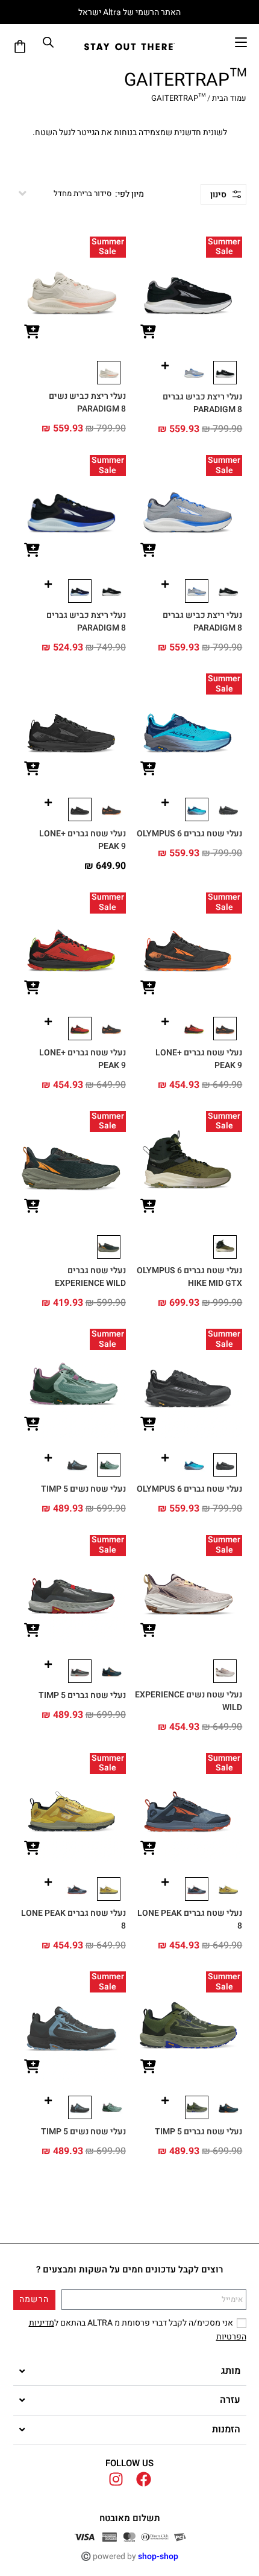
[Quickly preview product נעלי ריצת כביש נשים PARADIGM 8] (32, 332)
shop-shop (158, 2556)
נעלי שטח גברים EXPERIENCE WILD (90, 1277)
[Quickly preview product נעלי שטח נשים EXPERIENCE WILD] (148, 1631)
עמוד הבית (229, 98)
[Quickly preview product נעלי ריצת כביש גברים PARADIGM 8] (148, 332)
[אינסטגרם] (116, 2479)
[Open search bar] (48, 42)
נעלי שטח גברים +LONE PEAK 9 (83, 840)
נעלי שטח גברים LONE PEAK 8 (190, 1919)
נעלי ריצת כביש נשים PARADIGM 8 (87, 402)
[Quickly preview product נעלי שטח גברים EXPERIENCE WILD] (32, 1207)
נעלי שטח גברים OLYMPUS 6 (189, 834)
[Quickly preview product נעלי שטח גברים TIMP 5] (32, 1631)
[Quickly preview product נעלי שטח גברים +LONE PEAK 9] (32, 769)
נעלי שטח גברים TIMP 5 (82, 1695)
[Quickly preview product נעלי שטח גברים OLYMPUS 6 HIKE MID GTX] (148, 1207)
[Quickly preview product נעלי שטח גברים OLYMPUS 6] (148, 769)
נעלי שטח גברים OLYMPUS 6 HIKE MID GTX (189, 1277)
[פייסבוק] (144, 2479)
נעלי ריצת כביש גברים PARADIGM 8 (202, 403)
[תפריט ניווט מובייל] (241, 42)
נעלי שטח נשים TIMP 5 (83, 1489)
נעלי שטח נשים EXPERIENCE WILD (189, 1701)
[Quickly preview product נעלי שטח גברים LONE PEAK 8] (148, 1849)
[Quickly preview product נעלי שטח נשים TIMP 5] (32, 1424)
